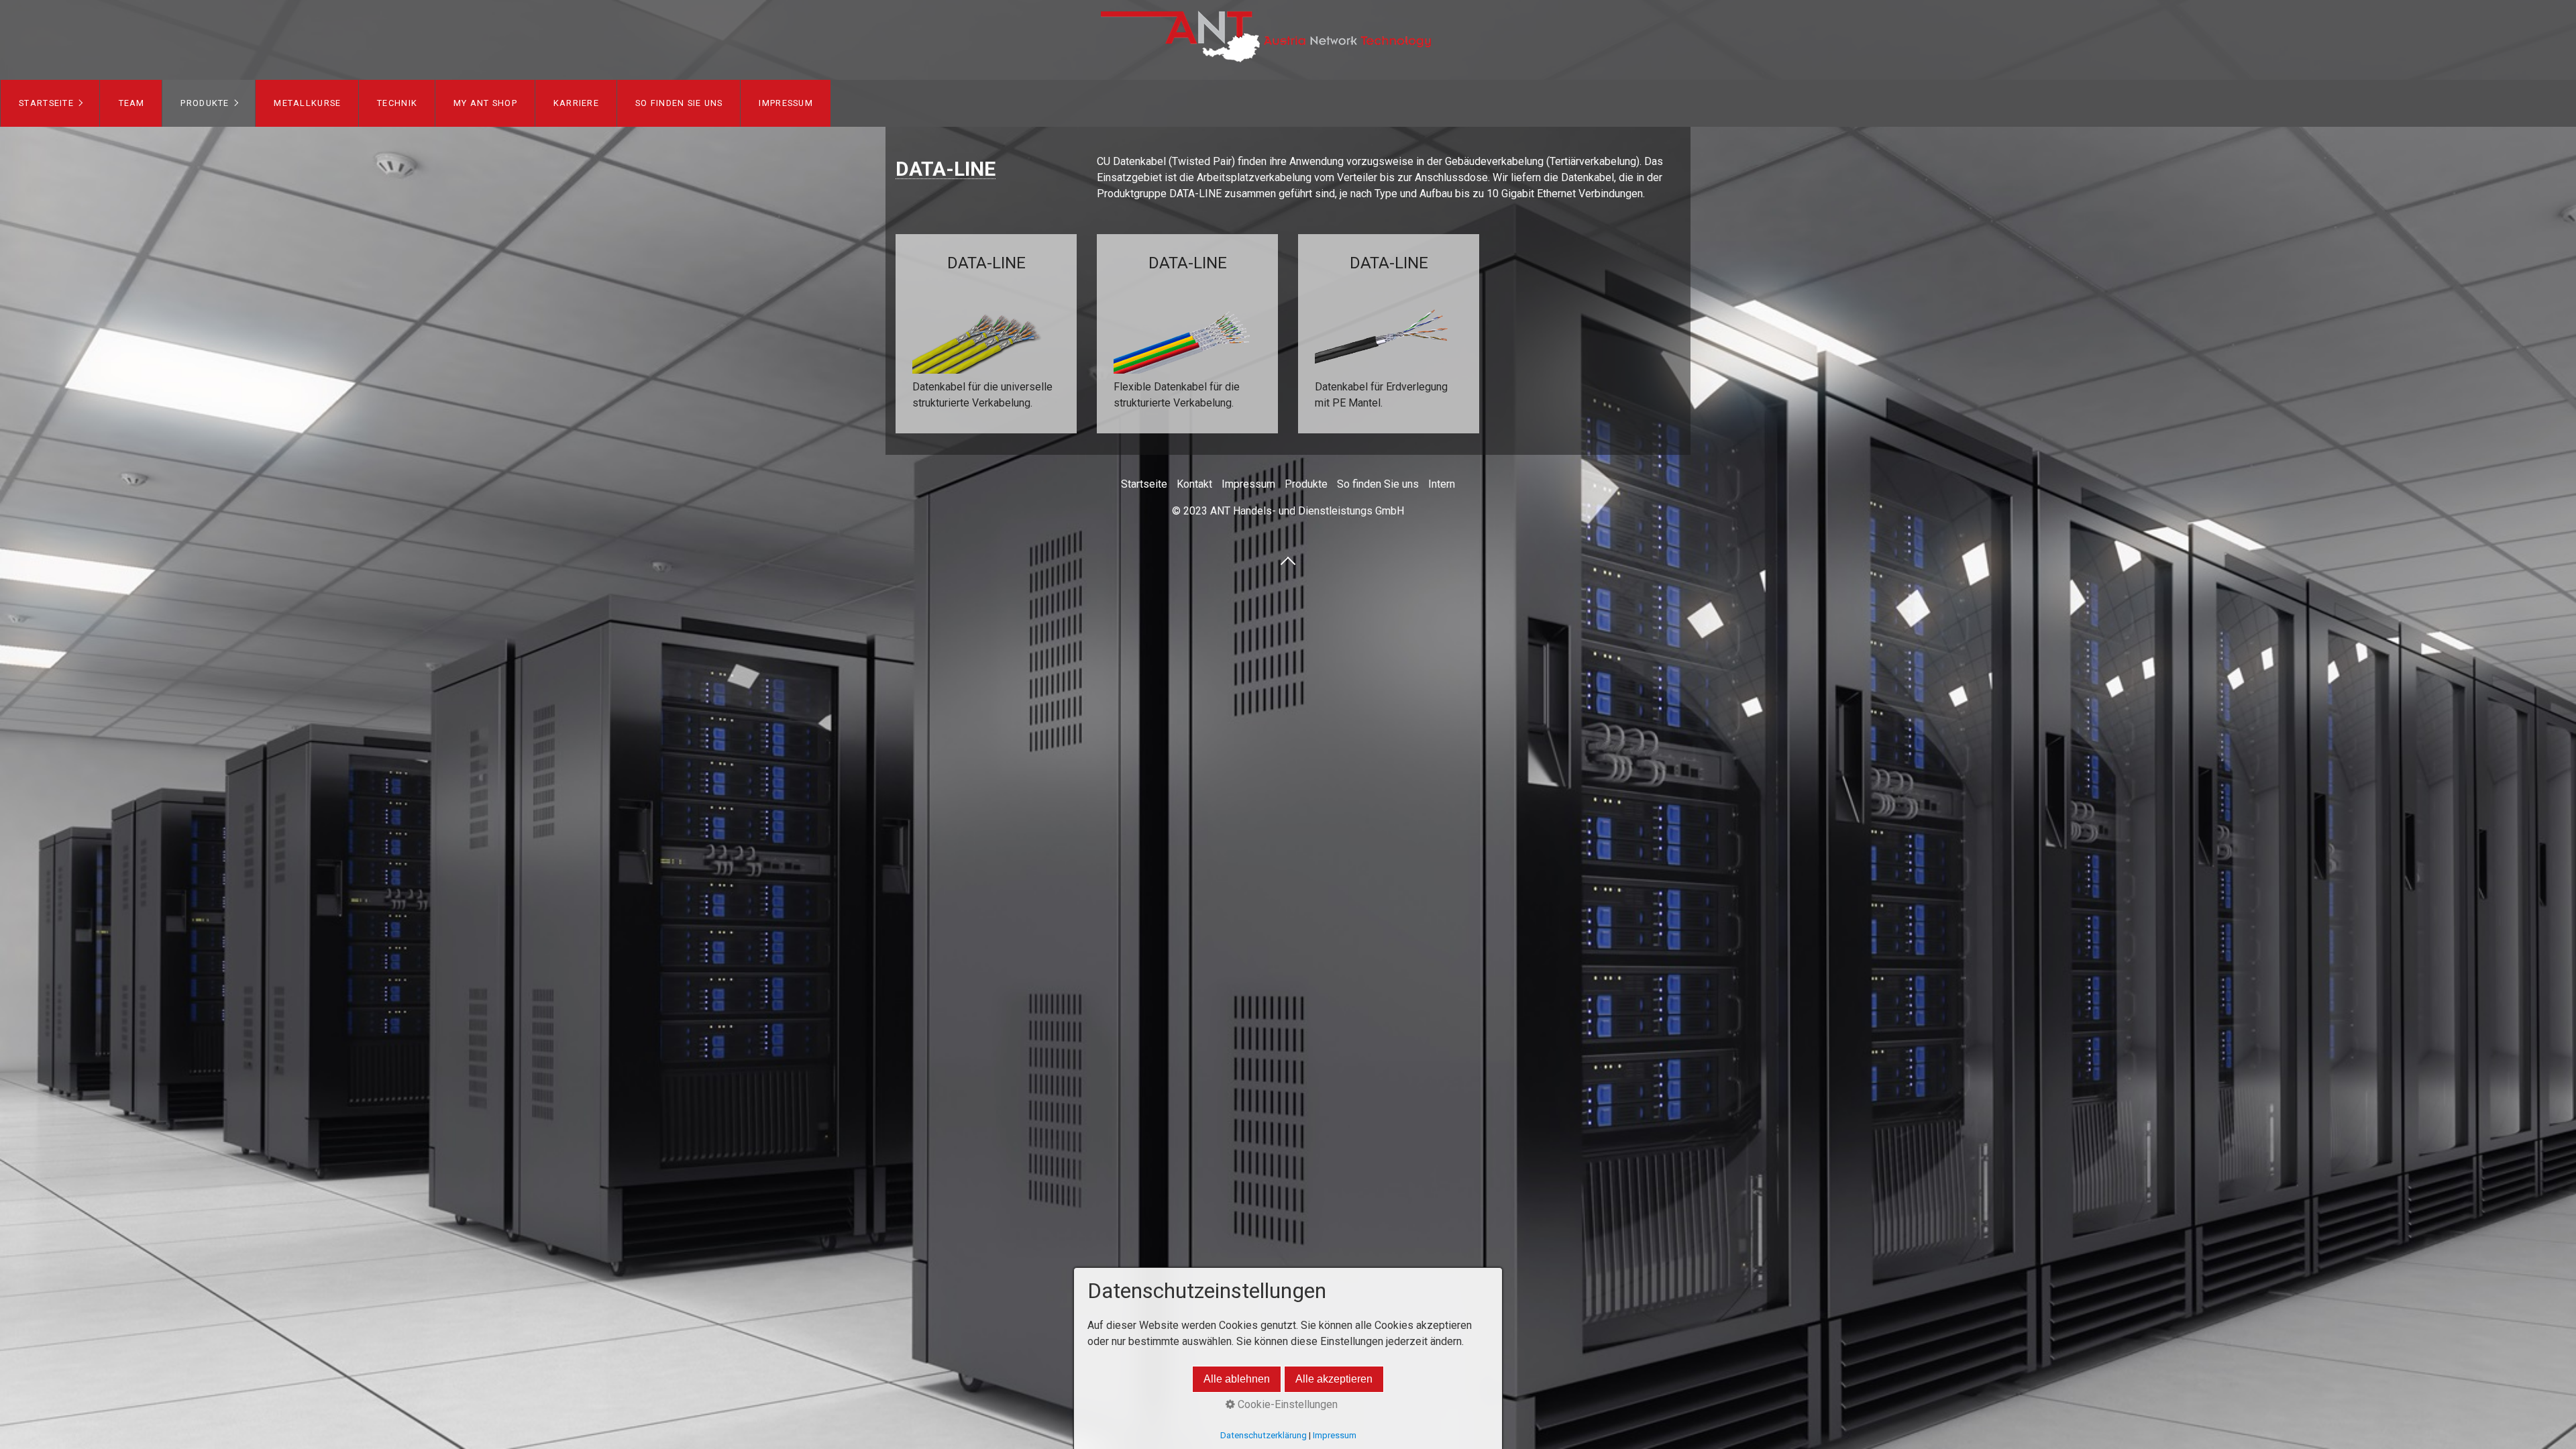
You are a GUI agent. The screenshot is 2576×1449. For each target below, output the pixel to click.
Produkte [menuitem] (205, 103)
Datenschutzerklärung (1264, 1435)
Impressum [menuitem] (786, 103)
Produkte (1306, 484)
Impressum (1248, 484)
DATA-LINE (986, 334)
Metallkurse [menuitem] (307, 103)
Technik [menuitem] (397, 103)
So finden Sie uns (1378, 484)
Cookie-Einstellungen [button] (1286, 1404)
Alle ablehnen (1237, 1379)
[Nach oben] (1288, 560)
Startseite (1144, 484)
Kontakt (1194, 484)
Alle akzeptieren (1334, 1379)
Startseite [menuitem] (46, 103)
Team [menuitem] (132, 103)
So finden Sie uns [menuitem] (679, 103)
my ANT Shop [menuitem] (485, 103)
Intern (1442, 484)
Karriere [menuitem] (576, 103)
